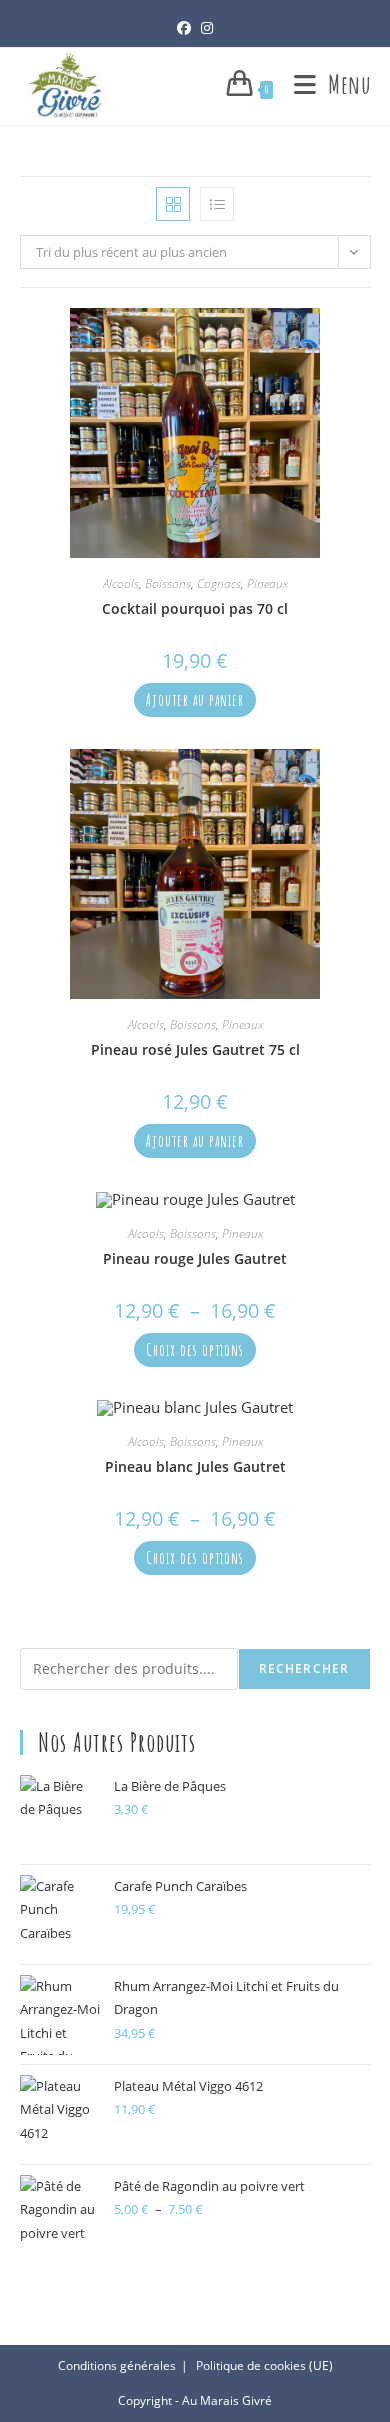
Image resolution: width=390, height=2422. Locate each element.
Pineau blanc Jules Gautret (195, 1466)
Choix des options (195, 1350)
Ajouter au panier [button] (195, 700)
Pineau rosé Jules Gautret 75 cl (195, 1049)
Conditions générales (117, 2365)
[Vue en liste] (217, 204)
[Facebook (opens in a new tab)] (184, 27)
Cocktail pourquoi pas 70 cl (195, 608)
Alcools (121, 583)
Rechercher (304, 1668)
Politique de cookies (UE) (264, 2365)
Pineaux (267, 583)
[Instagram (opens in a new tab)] (207, 27)
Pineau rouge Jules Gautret (195, 1258)
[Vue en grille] (173, 204)
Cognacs (219, 583)
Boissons (168, 583)
